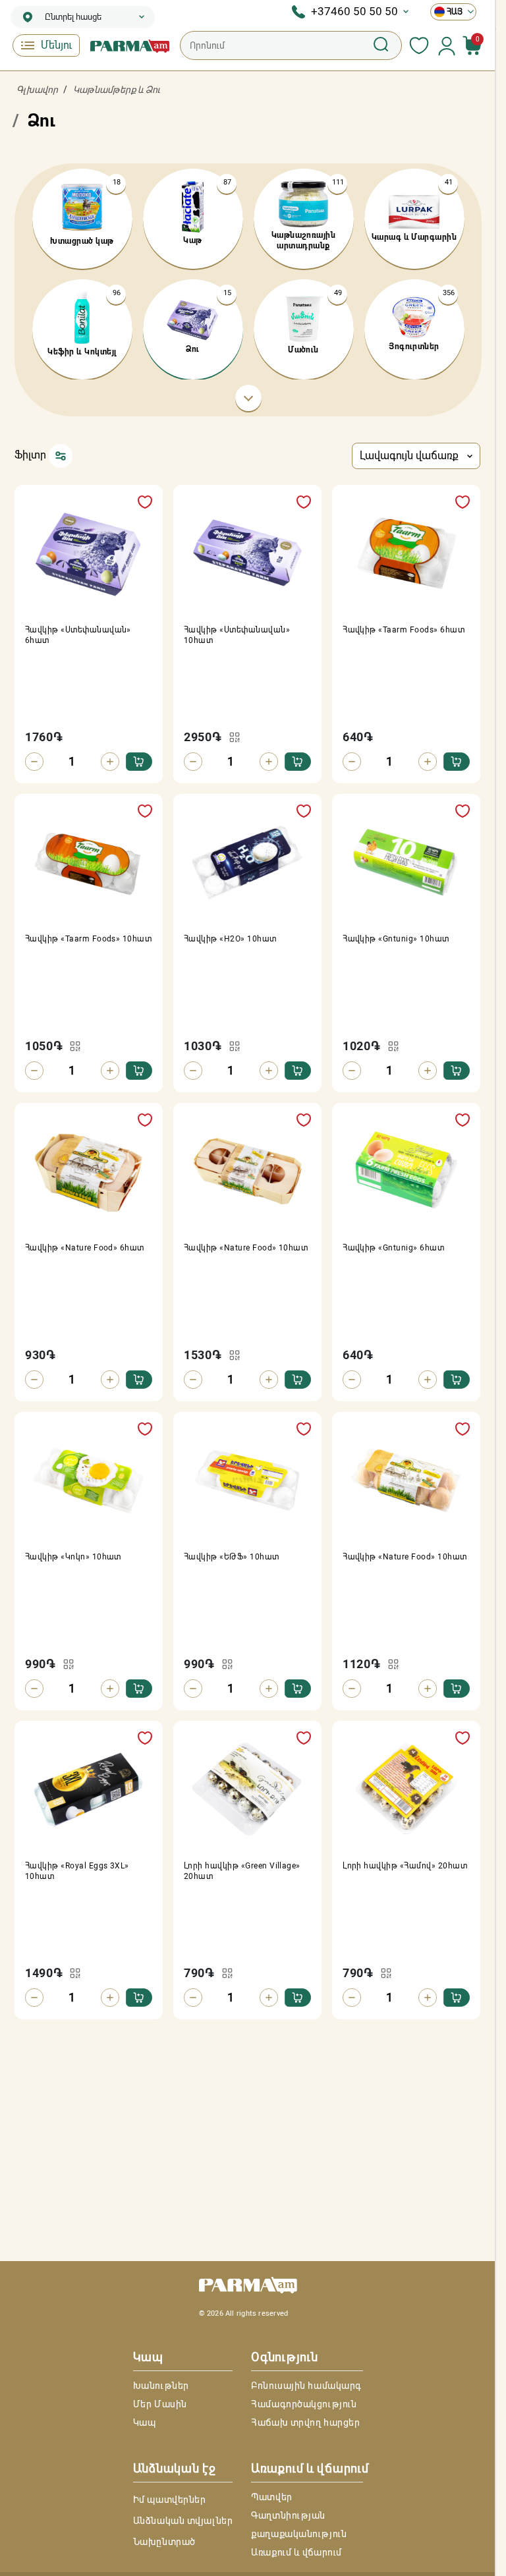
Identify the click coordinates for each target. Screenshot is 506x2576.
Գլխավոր (37, 90)
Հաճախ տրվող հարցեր (305, 2422)
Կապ (145, 2422)
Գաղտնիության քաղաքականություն (299, 2525)
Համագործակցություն (304, 2404)
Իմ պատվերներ (170, 2500)
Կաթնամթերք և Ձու (117, 90)
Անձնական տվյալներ (183, 2521)
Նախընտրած (164, 2542)
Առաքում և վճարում (296, 2552)
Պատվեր (271, 2497)
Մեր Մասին (160, 2404)
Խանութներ (161, 2386)
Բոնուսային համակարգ (306, 2386)
